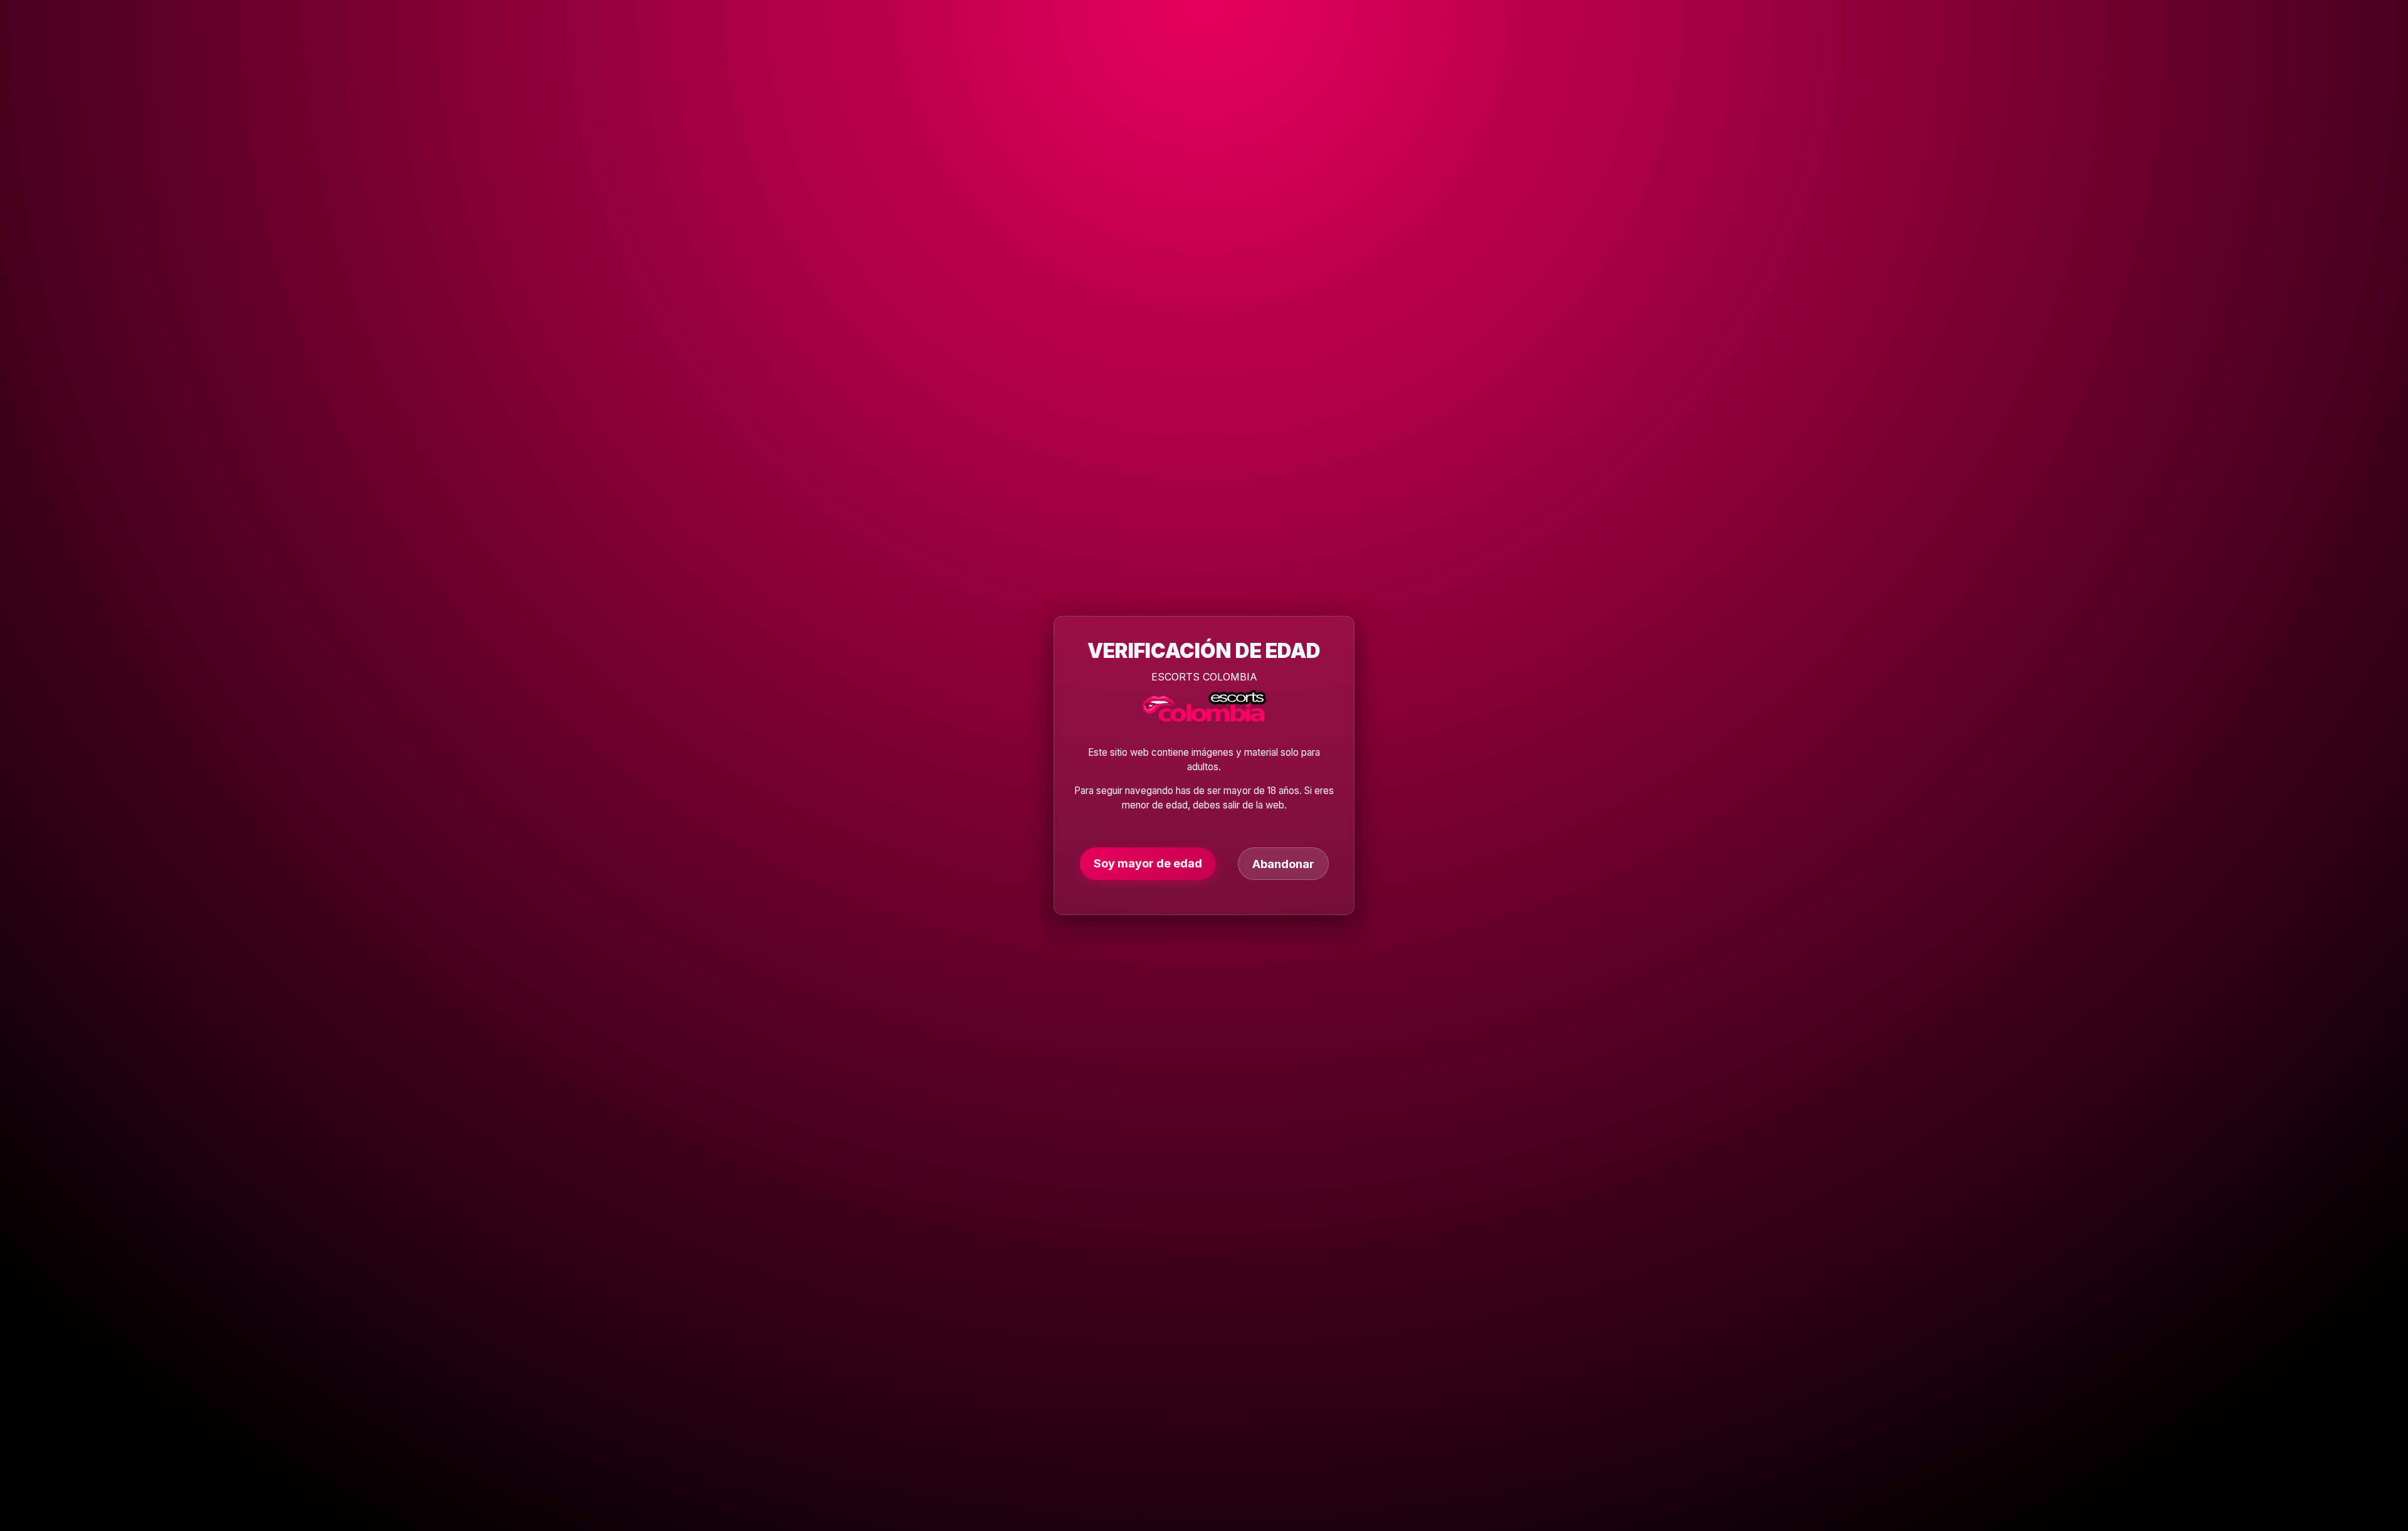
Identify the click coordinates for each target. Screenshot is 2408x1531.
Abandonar (1283, 864)
